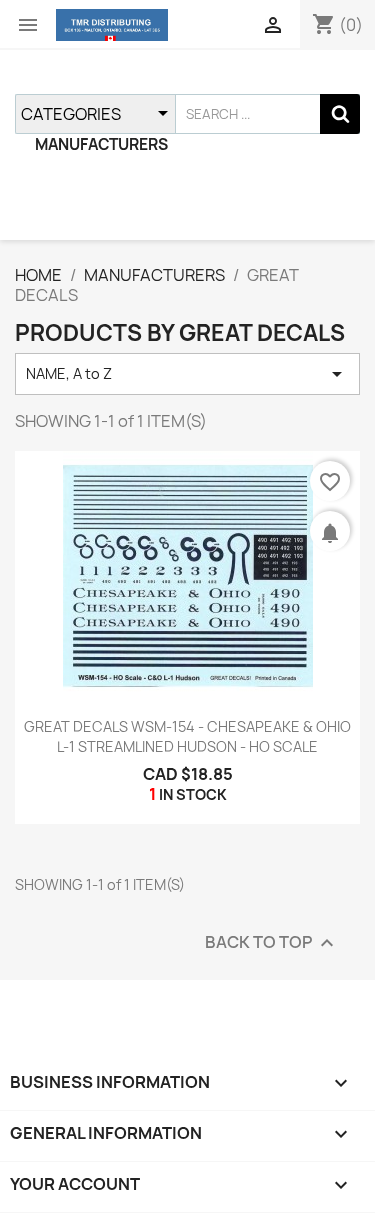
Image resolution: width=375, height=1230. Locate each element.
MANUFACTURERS (101, 144)
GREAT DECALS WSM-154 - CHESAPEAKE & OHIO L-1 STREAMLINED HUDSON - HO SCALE (187, 736)
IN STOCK (193, 794)
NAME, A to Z (187, 374)
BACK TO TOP (272, 943)
